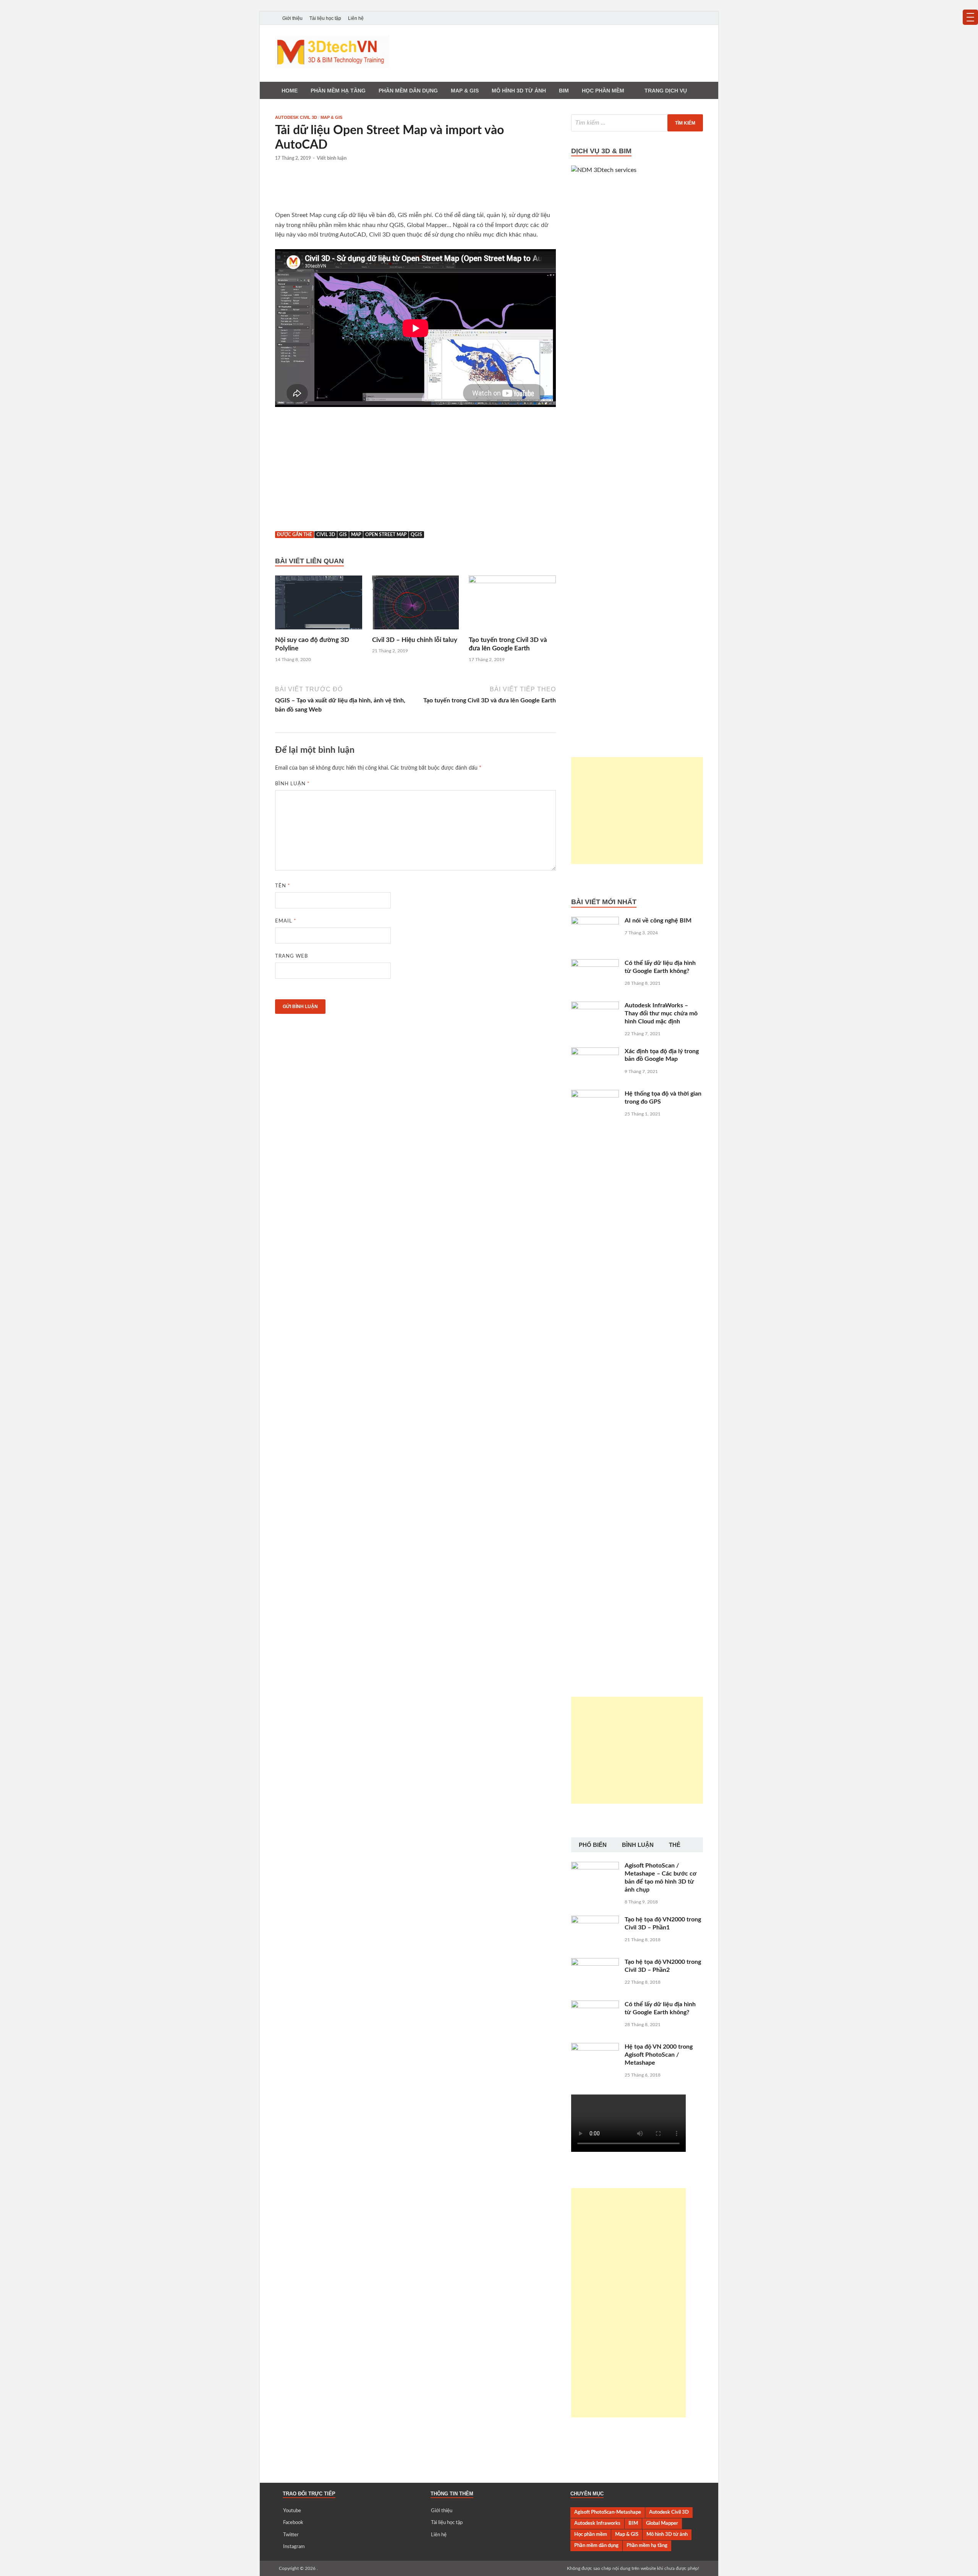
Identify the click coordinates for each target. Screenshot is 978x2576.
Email (286, 921)
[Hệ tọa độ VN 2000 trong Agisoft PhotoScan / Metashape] (595, 2048)
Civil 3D (326, 535)
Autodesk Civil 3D (296, 117)
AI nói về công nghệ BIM (658, 921)
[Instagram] (698, 18)
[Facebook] (677, 18)
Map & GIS (331, 117)
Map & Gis (465, 91)
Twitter (291, 2535)
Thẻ (675, 1845)
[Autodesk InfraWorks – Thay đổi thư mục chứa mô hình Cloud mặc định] (595, 1006)
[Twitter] (688, 18)
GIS (343, 535)
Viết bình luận (332, 158)
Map (356, 535)
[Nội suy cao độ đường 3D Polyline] (319, 605)
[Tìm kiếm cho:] (637, 123)
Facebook (293, 2523)
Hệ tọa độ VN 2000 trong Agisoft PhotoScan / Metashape (659, 2055)
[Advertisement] (416, 190)
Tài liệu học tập (325, 18)
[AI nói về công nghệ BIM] (595, 921)
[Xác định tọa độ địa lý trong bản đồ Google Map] (595, 1052)
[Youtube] (666, 18)
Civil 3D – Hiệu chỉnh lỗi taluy (415, 640)
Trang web (291, 956)
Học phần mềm (603, 91)
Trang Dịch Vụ (666, 91)
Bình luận (292, 784)
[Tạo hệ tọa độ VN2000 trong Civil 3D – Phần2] (595, 1963)
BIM (564, 91)
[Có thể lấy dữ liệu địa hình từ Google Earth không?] (595, 964)
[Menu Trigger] (970, 17)
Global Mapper (662, 2523)
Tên (283, 886)
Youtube (292, 2511)
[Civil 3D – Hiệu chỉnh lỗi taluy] (416, 605)
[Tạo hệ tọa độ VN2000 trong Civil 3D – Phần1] (595, 1920)
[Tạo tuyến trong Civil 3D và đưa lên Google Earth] (512, 605)
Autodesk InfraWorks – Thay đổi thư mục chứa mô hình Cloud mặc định (661, 1013)
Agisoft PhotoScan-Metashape (608, 2512)
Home (290, 91)
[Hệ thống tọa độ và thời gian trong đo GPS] (595, 1094)
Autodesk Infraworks (597, 2523)
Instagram (294, 2547)
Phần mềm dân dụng (408, 91)
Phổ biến (593, 1845)
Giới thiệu (292, 18)
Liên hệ (356, 18)
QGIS (416, 535)
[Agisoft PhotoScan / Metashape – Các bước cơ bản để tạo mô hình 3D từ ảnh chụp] (595, 1866)
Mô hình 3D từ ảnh (519, 91)
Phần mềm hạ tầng (338, 91)
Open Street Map (386, 535)
